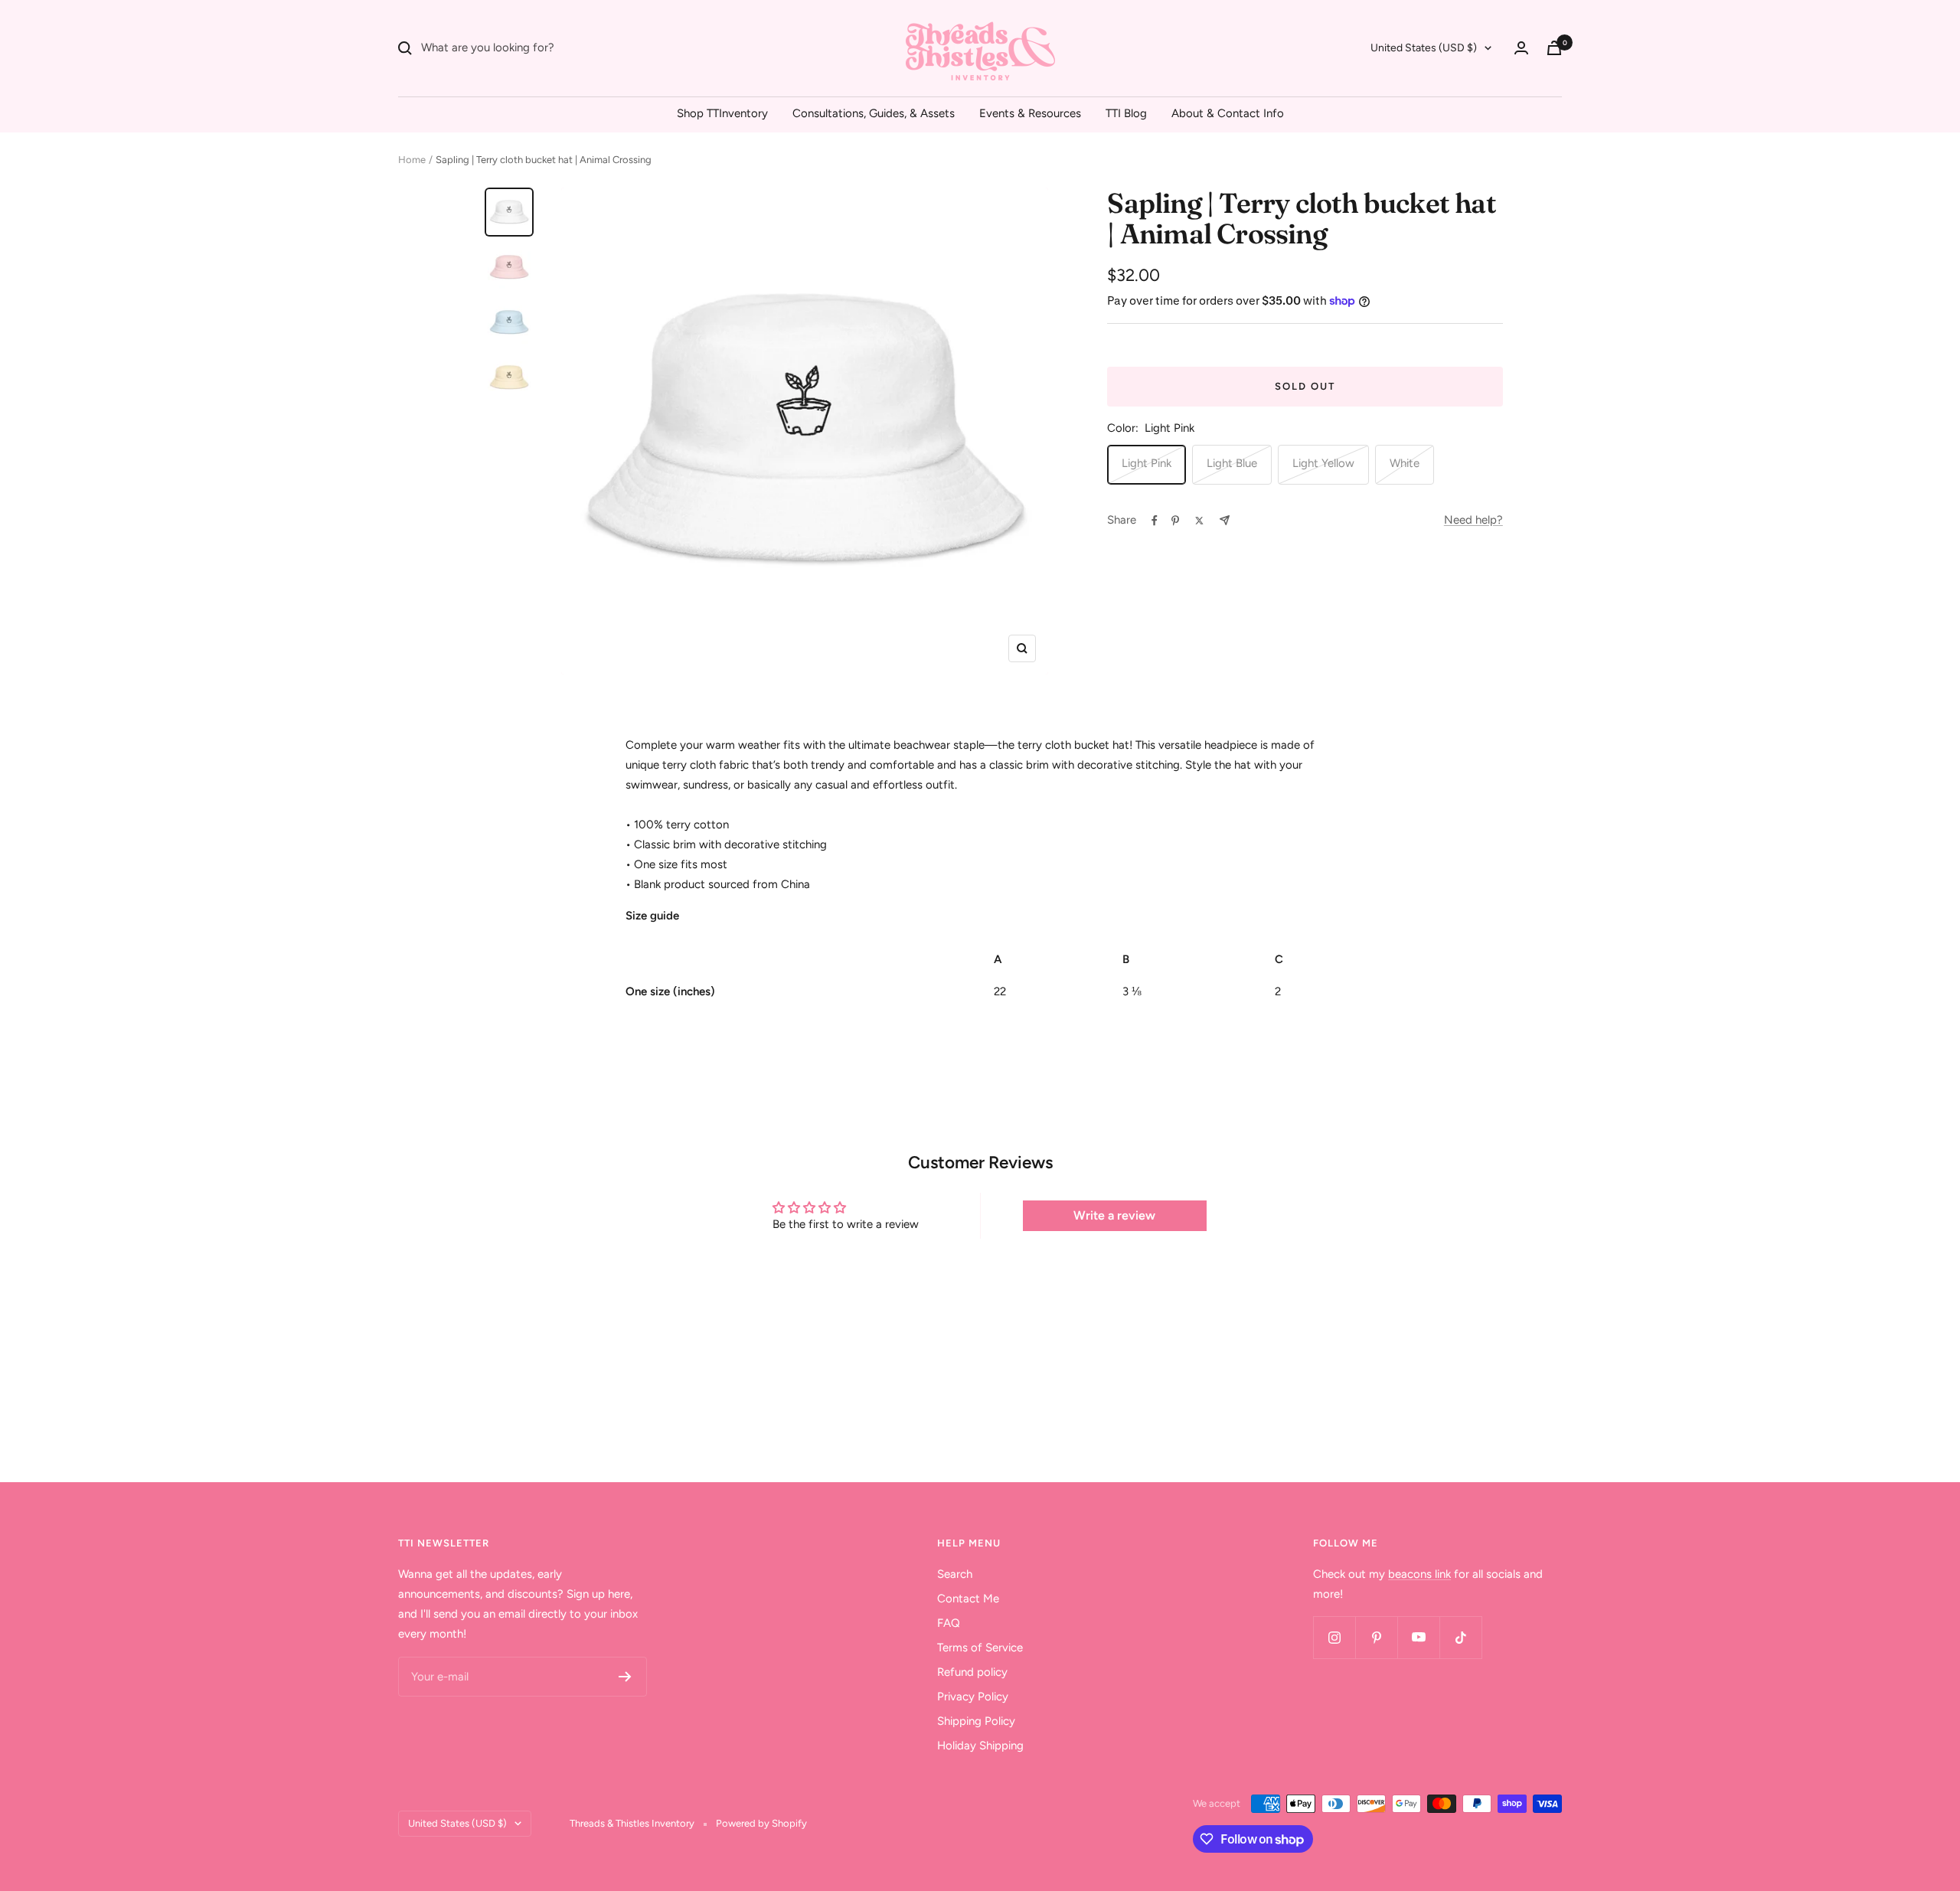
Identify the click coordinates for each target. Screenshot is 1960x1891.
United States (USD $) (1424, 48)
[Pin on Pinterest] (1175, 521)
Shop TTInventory (722, 113)
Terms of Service (980, 1648)
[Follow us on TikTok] (1460, 1637)
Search (955, 1574)
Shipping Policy (976, 1721)
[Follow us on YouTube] (1418, 1637)
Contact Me (968, 1599)
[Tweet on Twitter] (1199, 521)
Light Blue (1232, 463)
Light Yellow (1323, 463)
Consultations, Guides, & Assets (874, 113)
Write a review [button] (1114, 1215)
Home (412, 160)
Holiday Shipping (980, 1746)
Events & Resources (1030, 113)
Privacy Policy (973, 1697)
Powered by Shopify (761, 1823)
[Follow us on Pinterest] (1376, 1637)
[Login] (1521, 48)
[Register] (625, 1677)
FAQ (949, 1623)
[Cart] (1554, 48)
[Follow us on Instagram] (1334, 1637)
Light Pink (1147, 463)
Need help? (1473, 520)
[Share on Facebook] (1155, 521)
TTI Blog (1126, 113)
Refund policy (972, 1672)
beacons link (1419, 1574)
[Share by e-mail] (1225, 520)
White (1405, 463)
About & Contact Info (1228, 113)
